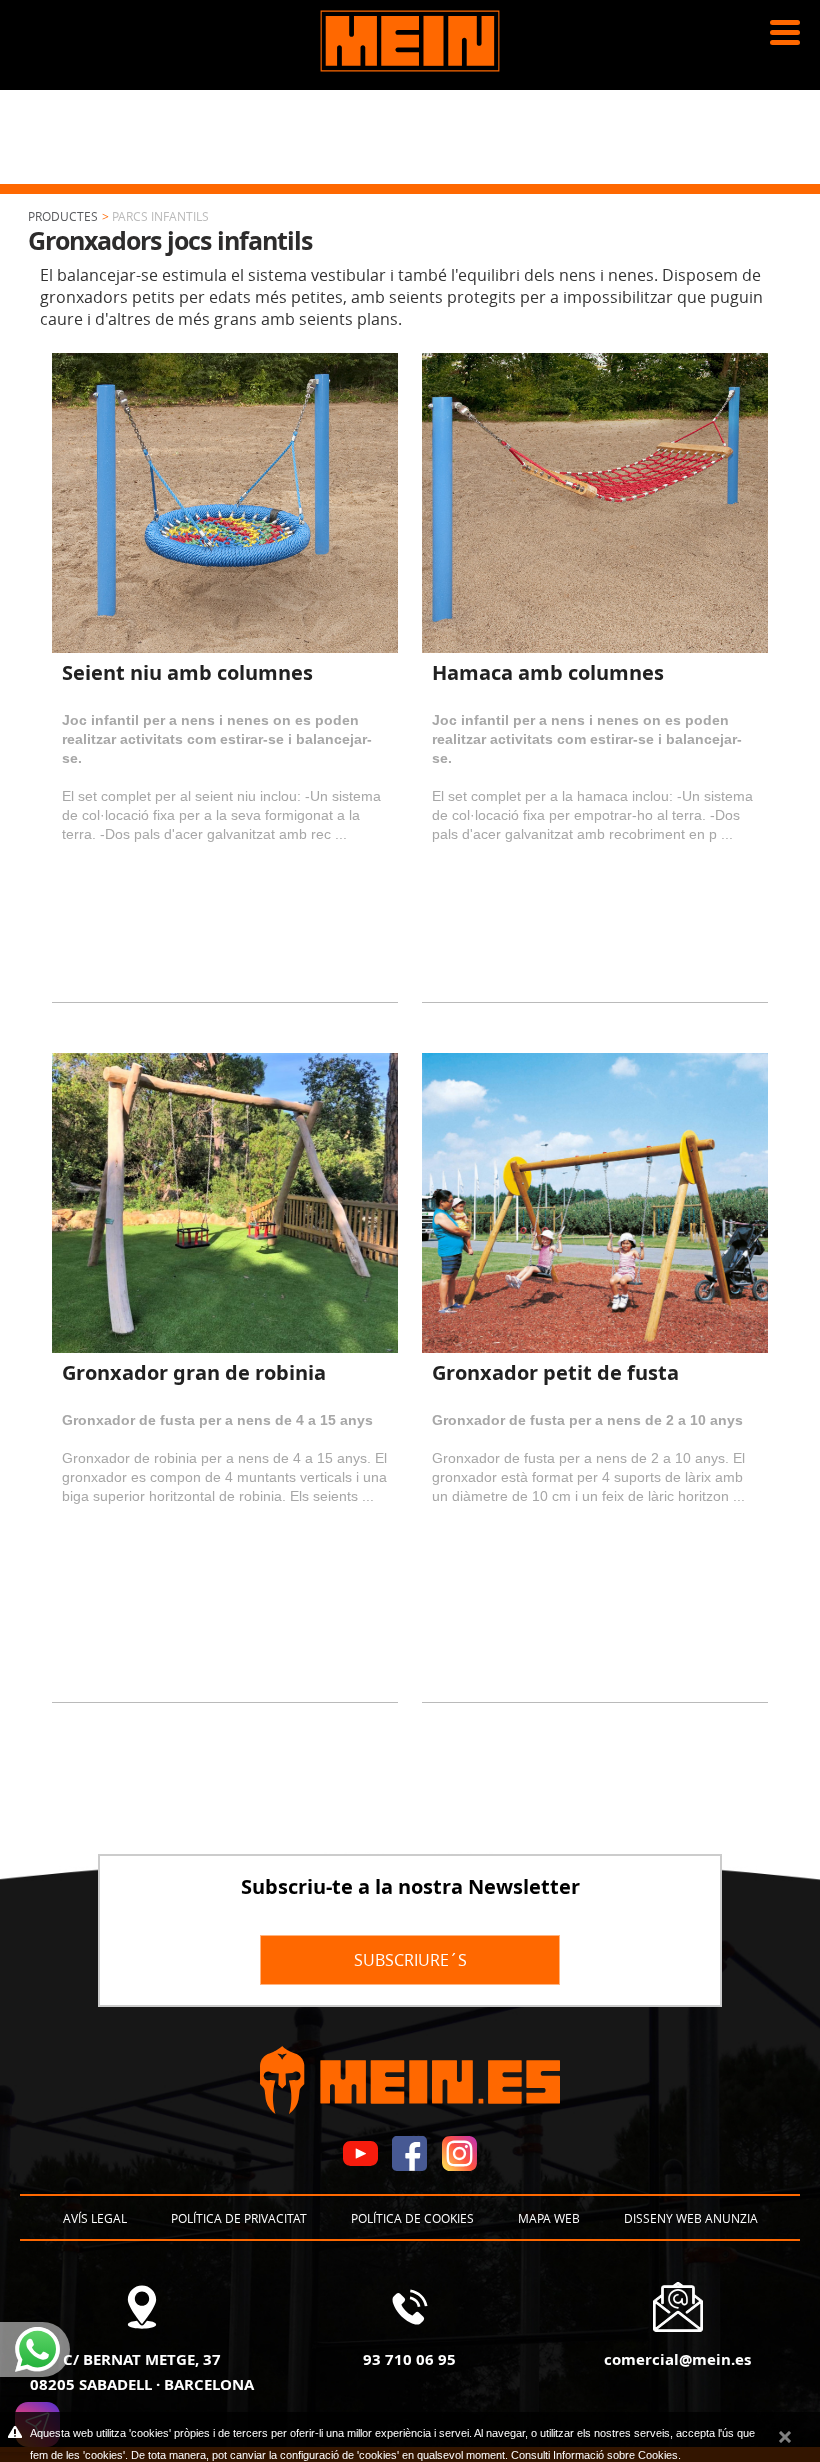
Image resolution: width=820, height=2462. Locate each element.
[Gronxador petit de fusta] (595, 1203)
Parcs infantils (160, 216)
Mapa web (549, 2218)
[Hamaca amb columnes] (595, 503)
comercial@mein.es (677, 2359)
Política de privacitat (239, 2218)
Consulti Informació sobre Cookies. (596, 2455)
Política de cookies (412, 2218)
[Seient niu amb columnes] (225, 503)
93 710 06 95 (409, 2359)
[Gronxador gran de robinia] (225, 1203)
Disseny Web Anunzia (691, 2218)
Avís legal (95, 2218)
